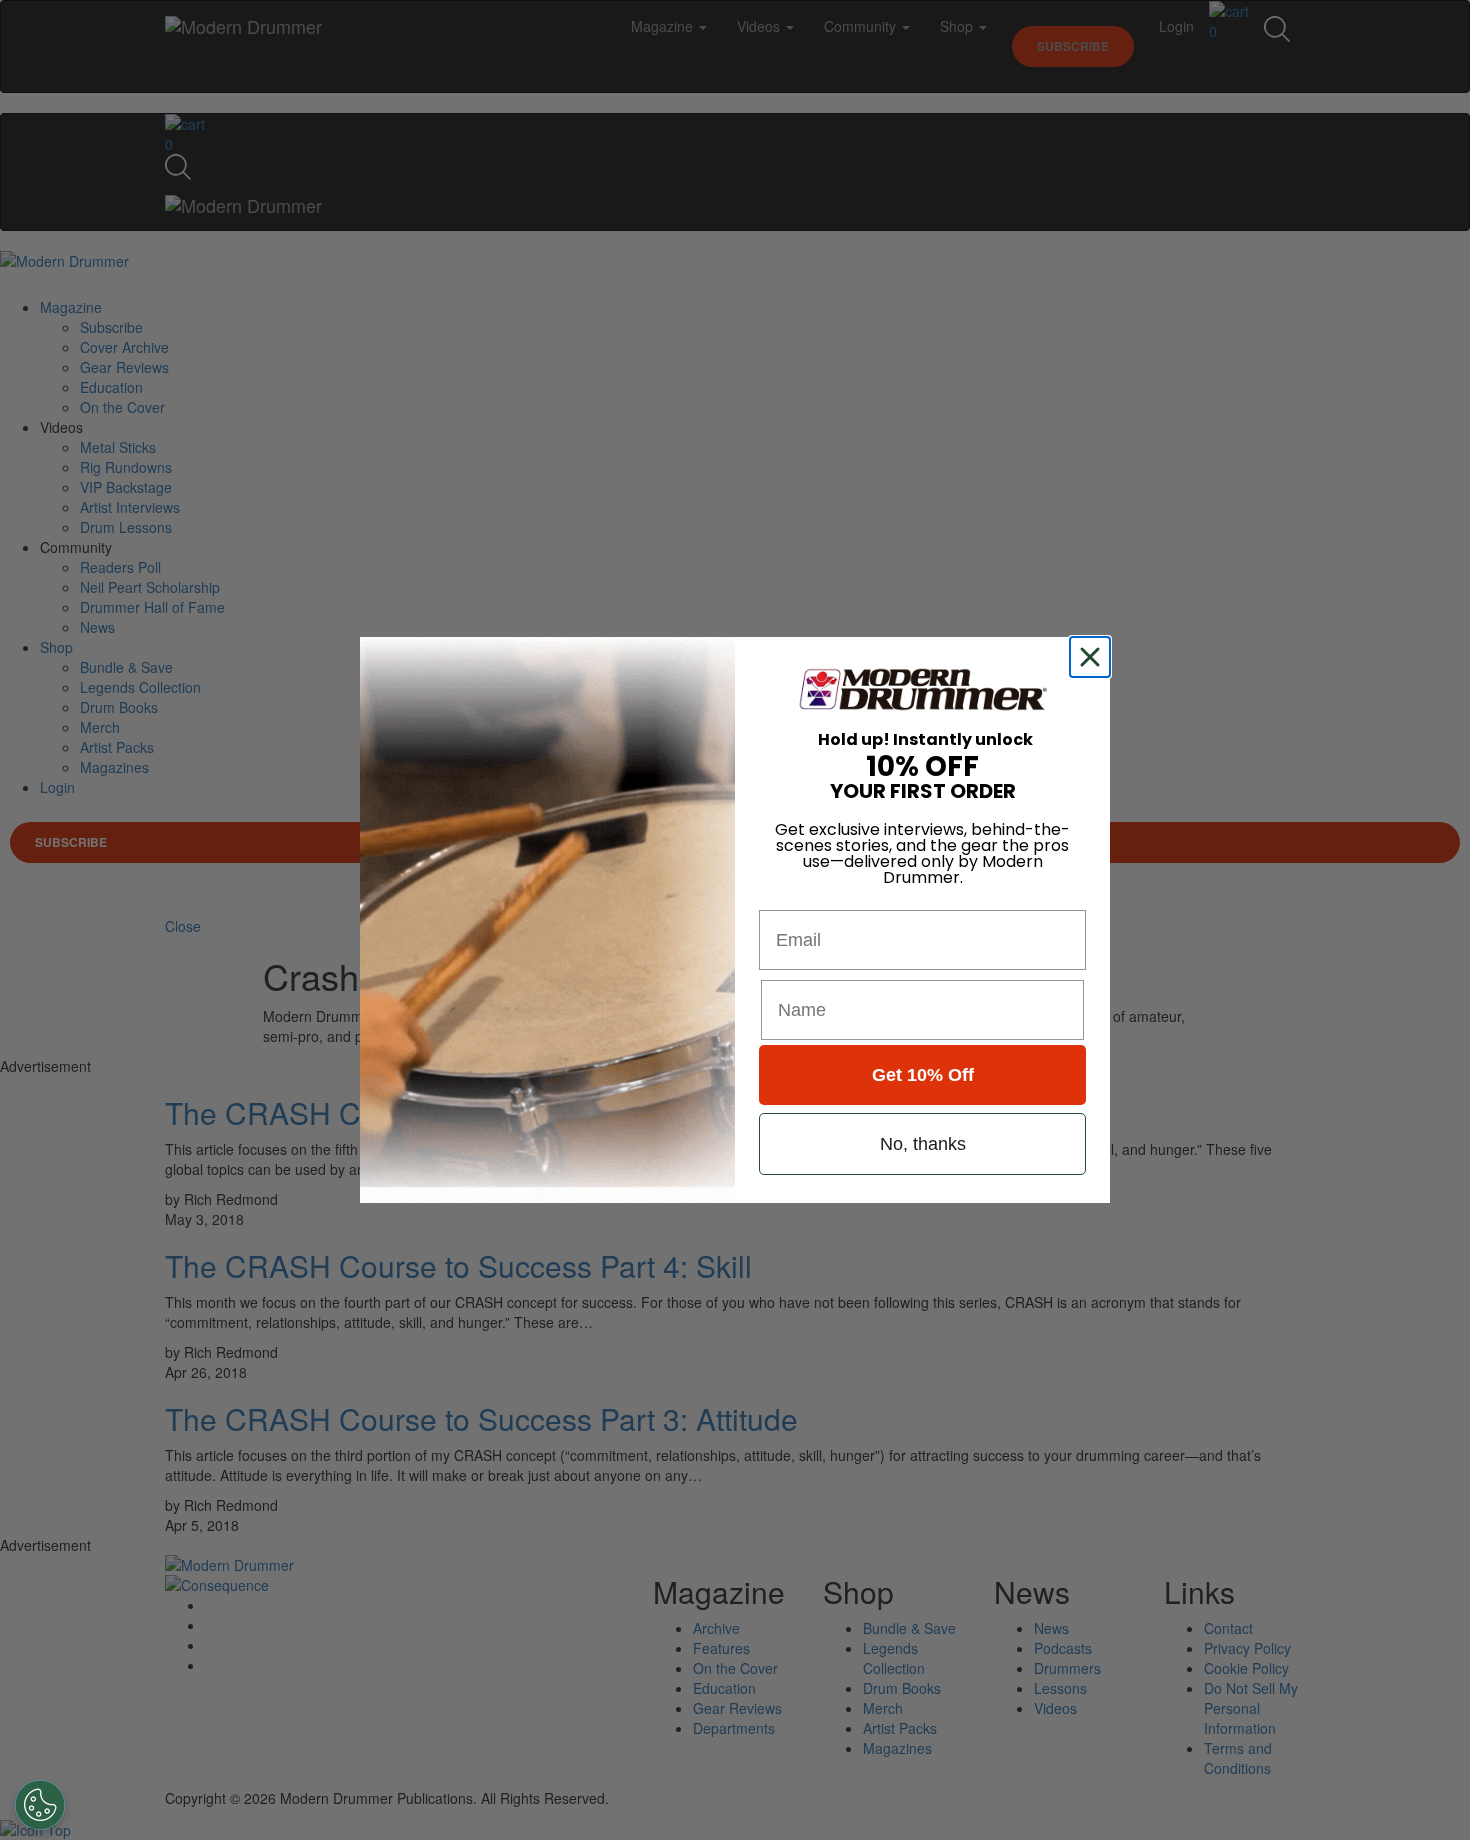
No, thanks (923, 1144)
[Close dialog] (1094, 657)
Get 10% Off (923, 1075)
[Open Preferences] (40, 1805)
